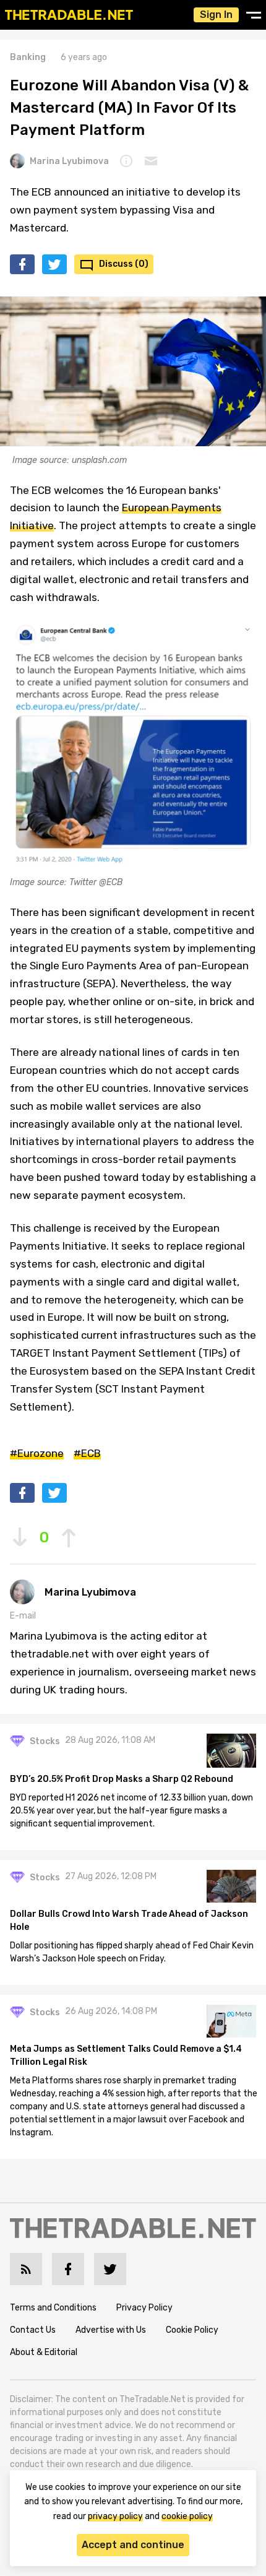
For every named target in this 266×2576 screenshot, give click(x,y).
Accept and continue (133, 2545)
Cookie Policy (192, 2330)
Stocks (45, 1741)
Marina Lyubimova (69, 161)
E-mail (23, 1616)
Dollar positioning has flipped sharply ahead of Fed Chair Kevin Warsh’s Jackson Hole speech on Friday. (132, 1952)
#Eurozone (37, 1453)
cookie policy (187, 2516)
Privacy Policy (144, 2308)
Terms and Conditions (53, 2308)
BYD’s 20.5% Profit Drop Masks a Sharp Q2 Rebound (122, 1779)
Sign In (216, 15)
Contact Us (33, 2330)
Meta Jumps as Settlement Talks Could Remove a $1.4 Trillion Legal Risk (126, 2055)
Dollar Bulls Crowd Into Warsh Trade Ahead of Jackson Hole (129, 1921)
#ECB (87, 1453)
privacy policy (115, 2516)
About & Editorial (44, 2352)
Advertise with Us (111, 2330)
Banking (28, 57)
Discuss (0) (124, 264)
